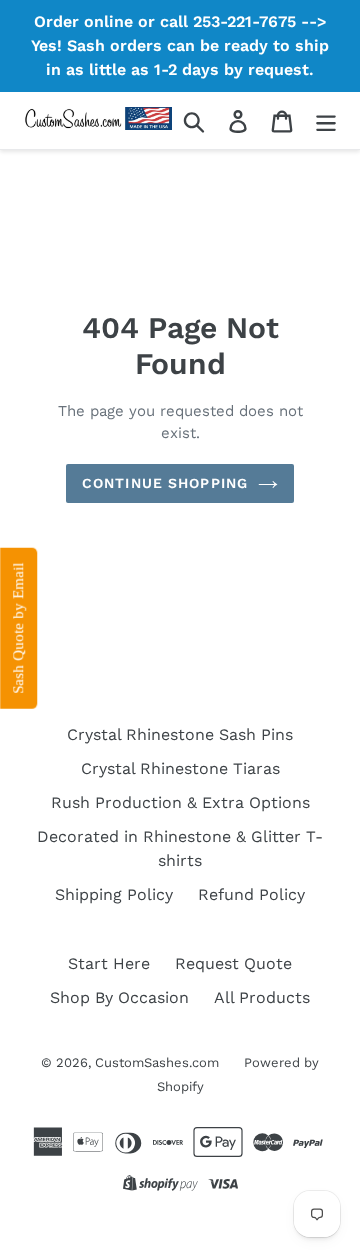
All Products (262, 997)
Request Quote (233, 963)
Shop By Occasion (119, 997)
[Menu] (326, 120)
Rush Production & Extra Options (180, 802)
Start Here (109, 963)
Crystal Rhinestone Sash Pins (180, 734)
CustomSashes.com (157, 1062)
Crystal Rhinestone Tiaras (180, 768)
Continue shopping (165, 483)
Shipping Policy (114, 894)
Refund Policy (251, 894)
